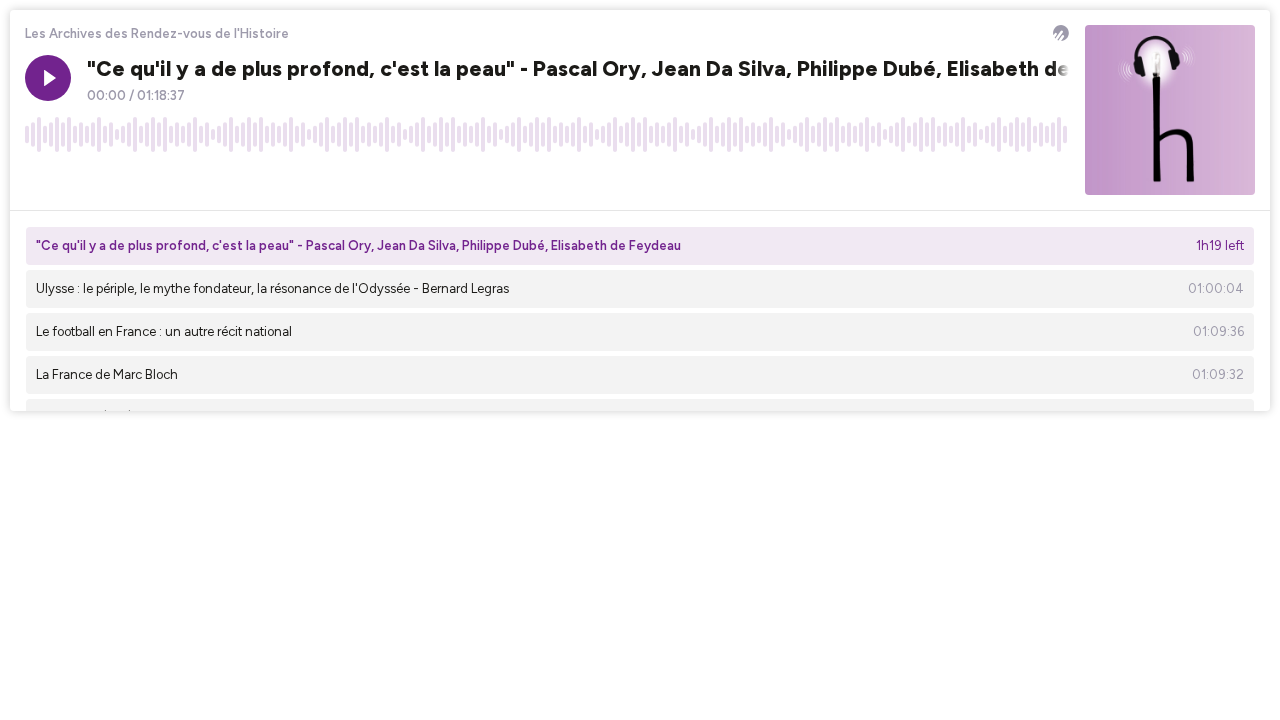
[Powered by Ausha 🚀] (1061, 33)
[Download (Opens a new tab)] (978, 179)
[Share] (1016, 179)
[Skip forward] (116, 179)
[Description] (1054, 179)
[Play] (48, 78)
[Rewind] (40, 179)
